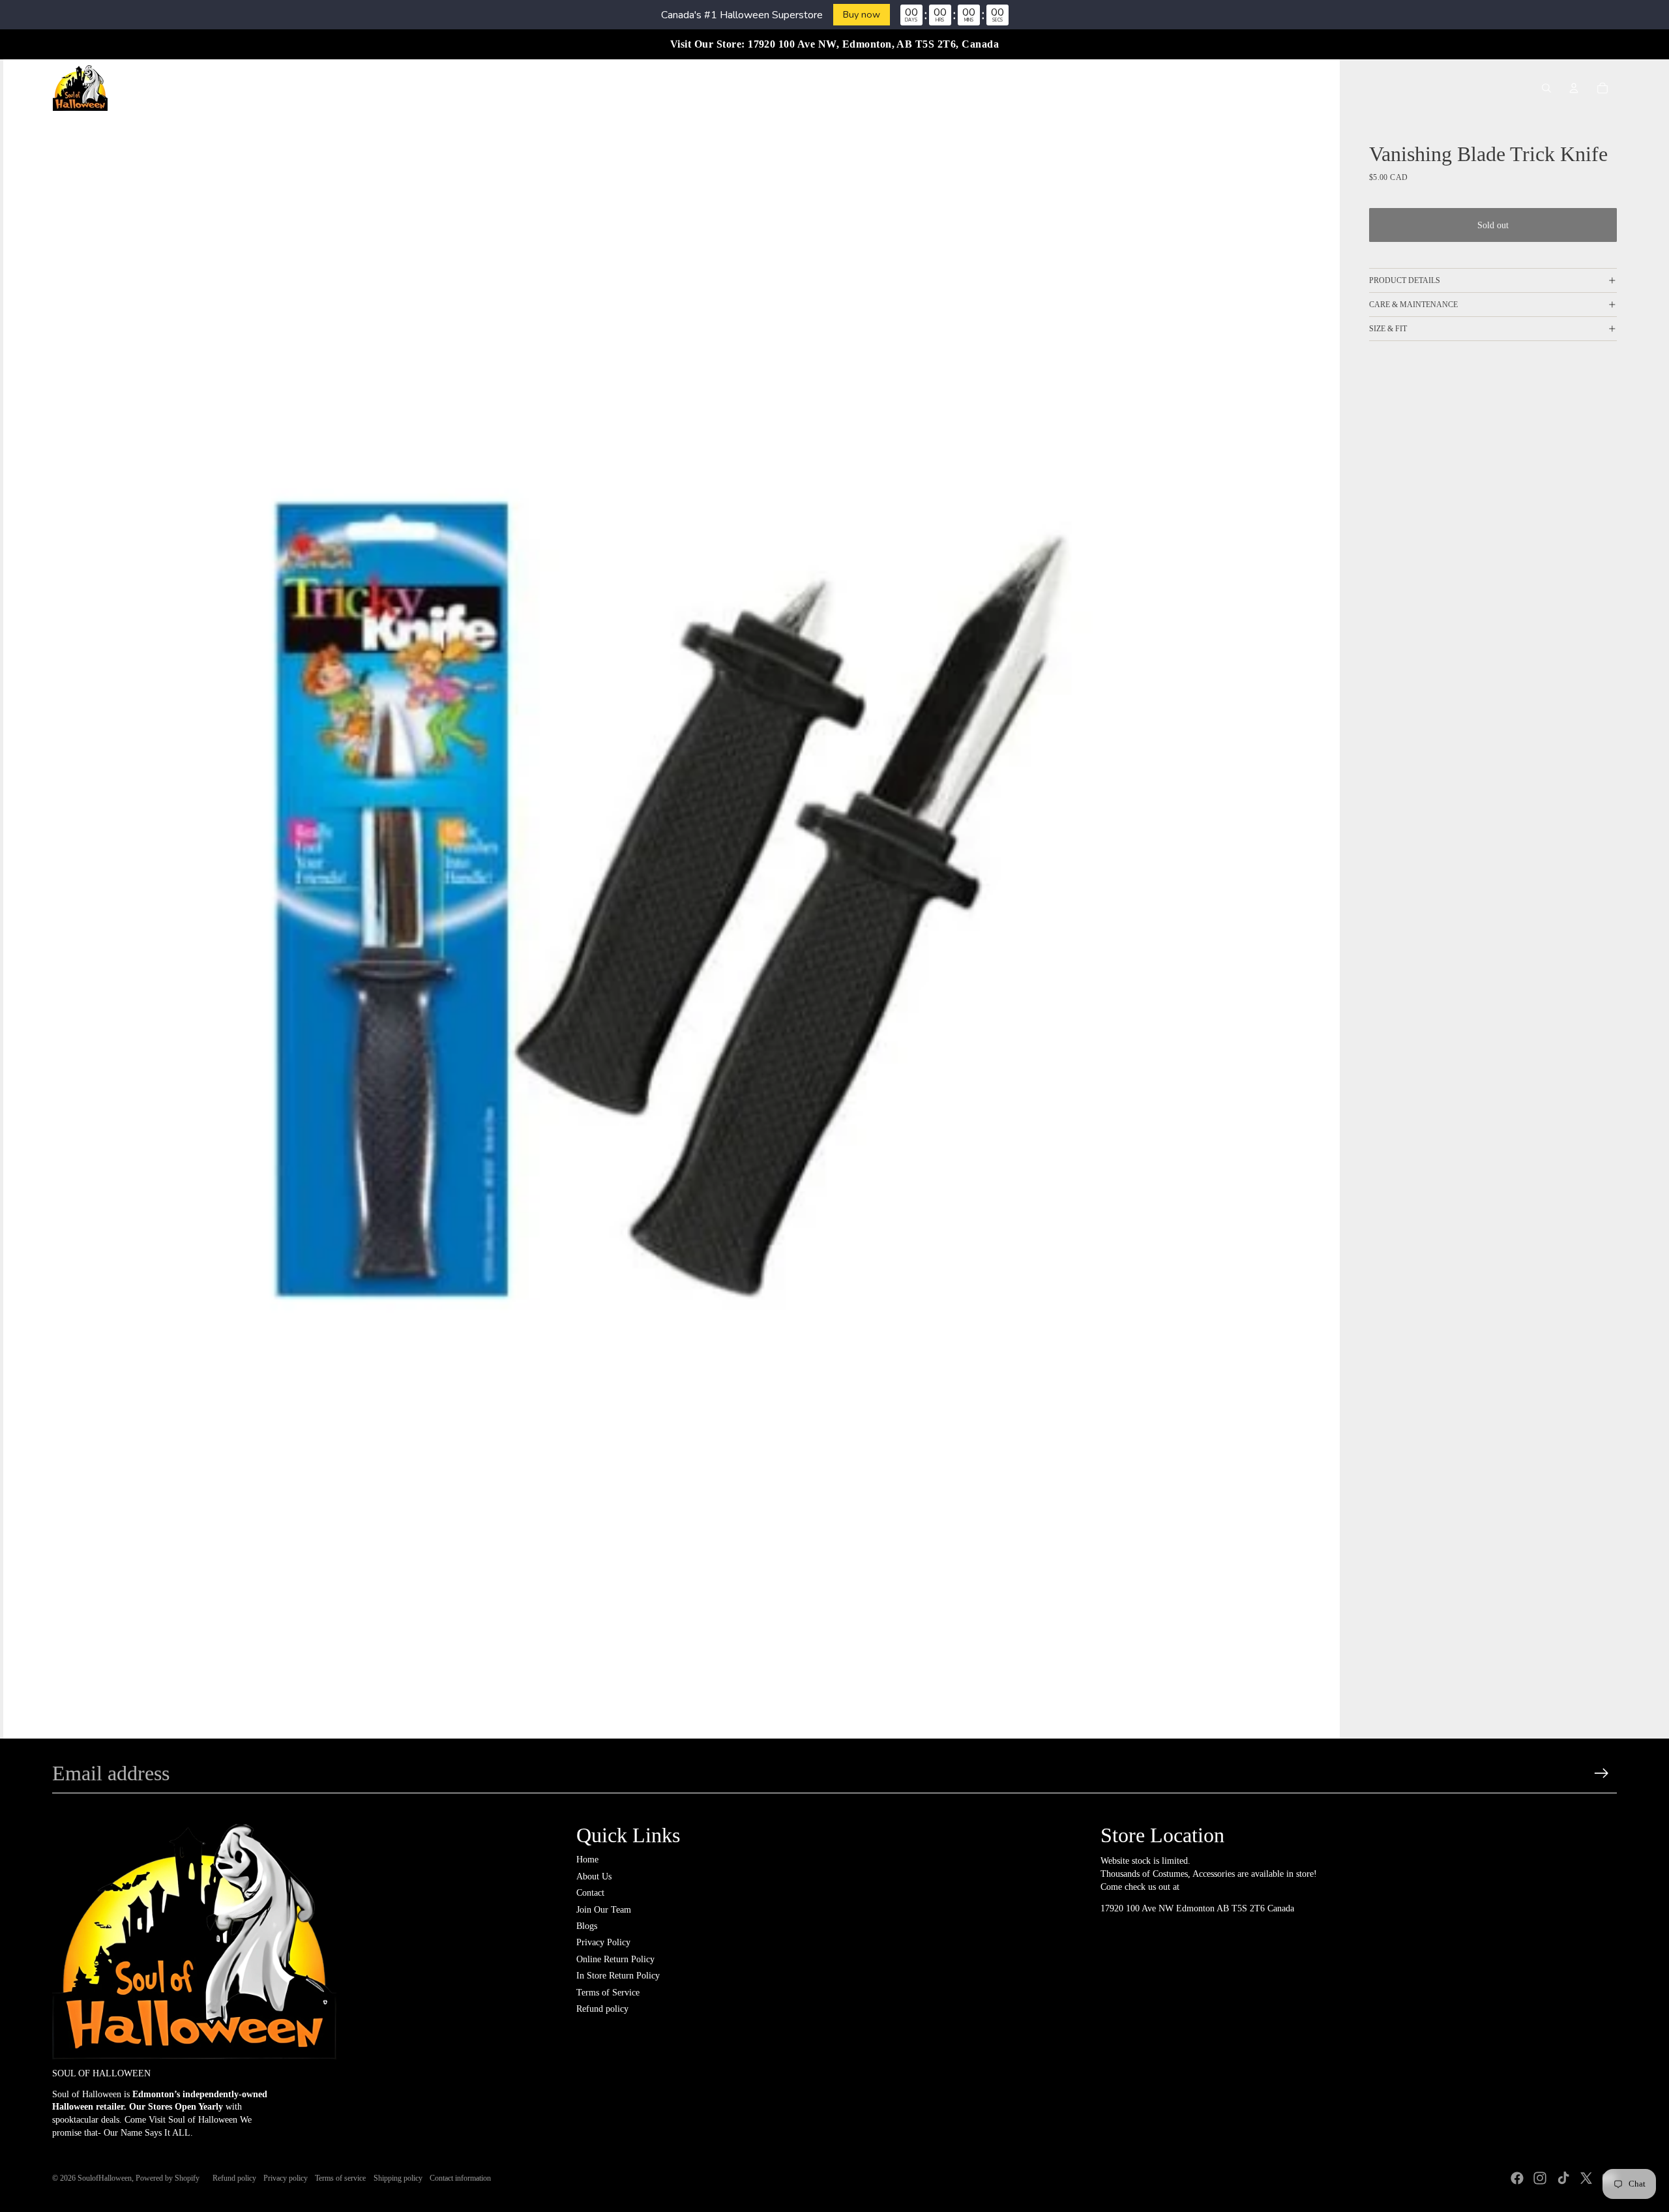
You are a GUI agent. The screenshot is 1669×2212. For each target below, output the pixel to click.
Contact (590, 1893)
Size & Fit (1388, 329)
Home (587, 1860)
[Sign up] (1602, 1773)
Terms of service (340, 2178)
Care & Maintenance (1413, 305)
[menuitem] (589, 88)
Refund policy (602, 2009)
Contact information (460, 2178)
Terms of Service (608, 1993)
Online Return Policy (615, 1959)
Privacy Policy (603, 1942)
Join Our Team (604, 1910)
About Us (594, 1876)
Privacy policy (286, 2178)
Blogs (587, 1926)
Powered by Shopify (168, 2178)
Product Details (1405, 280)
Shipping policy (398, 2178)
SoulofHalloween (105, 2178)
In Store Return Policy (618, 1976)
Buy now (862, 14)
